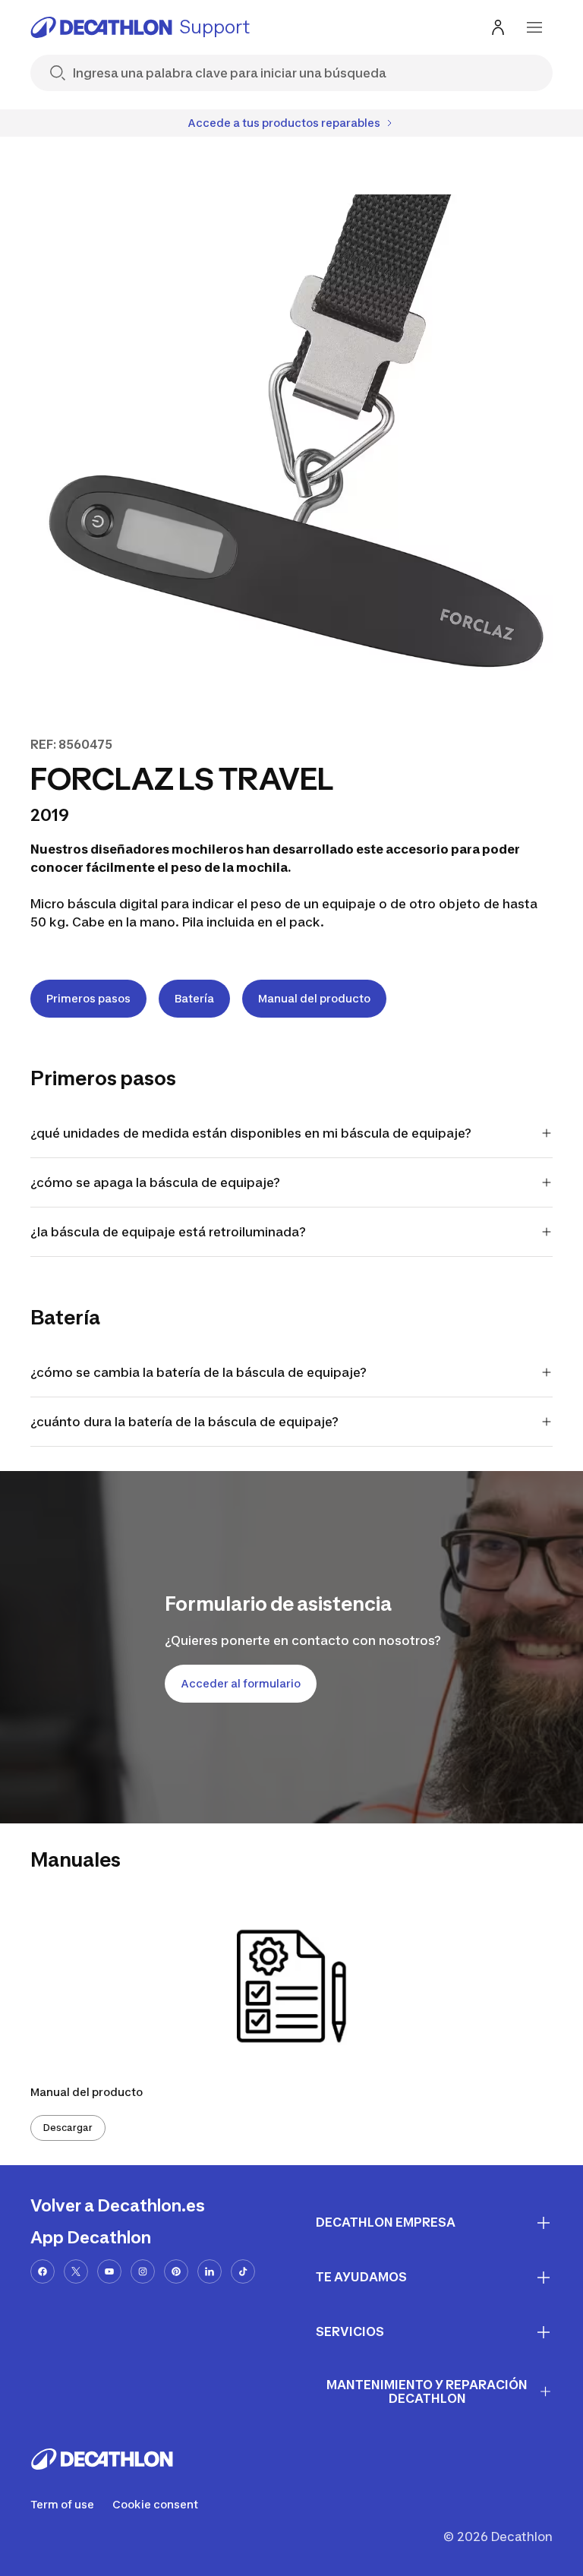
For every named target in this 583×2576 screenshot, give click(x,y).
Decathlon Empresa (386, 2222)
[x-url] (76, 2271)
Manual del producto (314, 998)
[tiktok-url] (243, 2271)
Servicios (350, 2331)
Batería (194, 998)
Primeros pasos (88, 998)
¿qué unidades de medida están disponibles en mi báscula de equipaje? (251, 1133)
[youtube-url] (109, 2271)
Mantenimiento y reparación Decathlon (427, 2392)
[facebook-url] (43, 2271)
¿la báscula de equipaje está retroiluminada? (168, 1232)
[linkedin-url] (210, 2271)
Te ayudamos (361, 2277)
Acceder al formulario (241, 1683)
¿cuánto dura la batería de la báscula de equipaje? (184, 1422)
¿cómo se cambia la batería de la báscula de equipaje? (199, 1372)
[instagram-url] (143, 2271)
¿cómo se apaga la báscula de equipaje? (155, 1182)
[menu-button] (534, 27)
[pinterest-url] (176, 2271)
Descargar (68, 2128)
